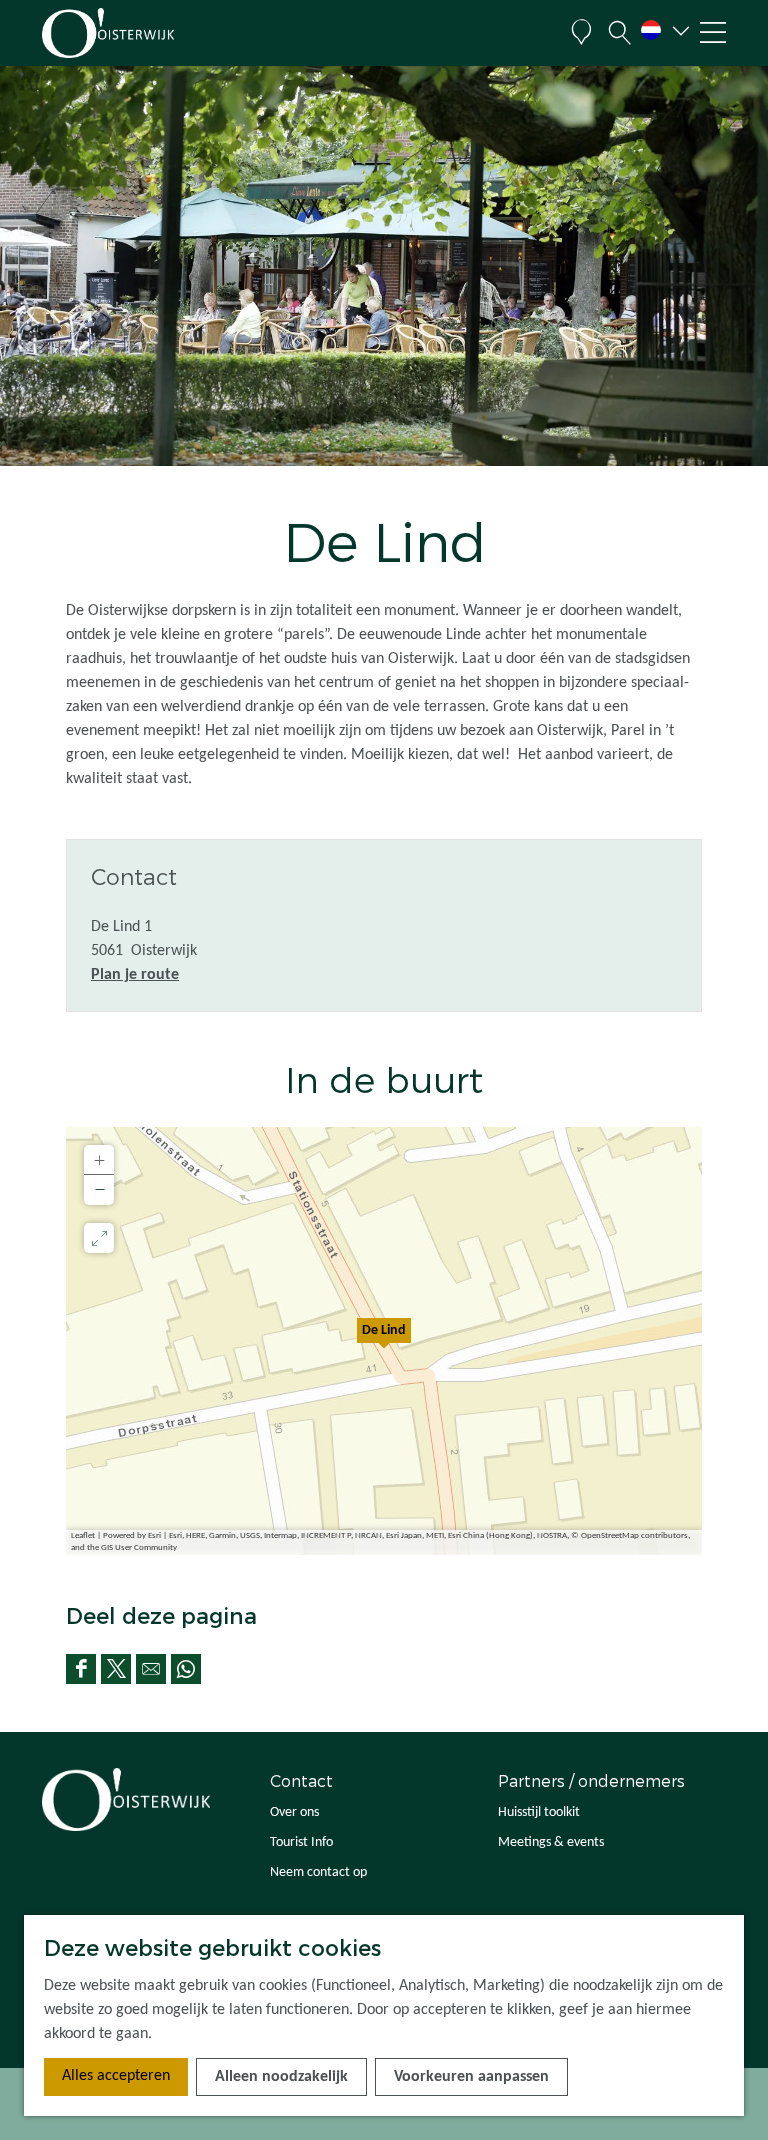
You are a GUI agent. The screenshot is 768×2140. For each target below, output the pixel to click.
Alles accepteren (116, 2076)
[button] (384, 1341)
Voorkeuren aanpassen (471, 2077)
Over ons (294, 1812)
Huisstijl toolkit (539, 1812)
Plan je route (135, 975)
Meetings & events (551, 1842)
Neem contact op (318, 1872)
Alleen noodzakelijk (281, 2077)
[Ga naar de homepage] (138, 33)
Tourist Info (301, 1842)
